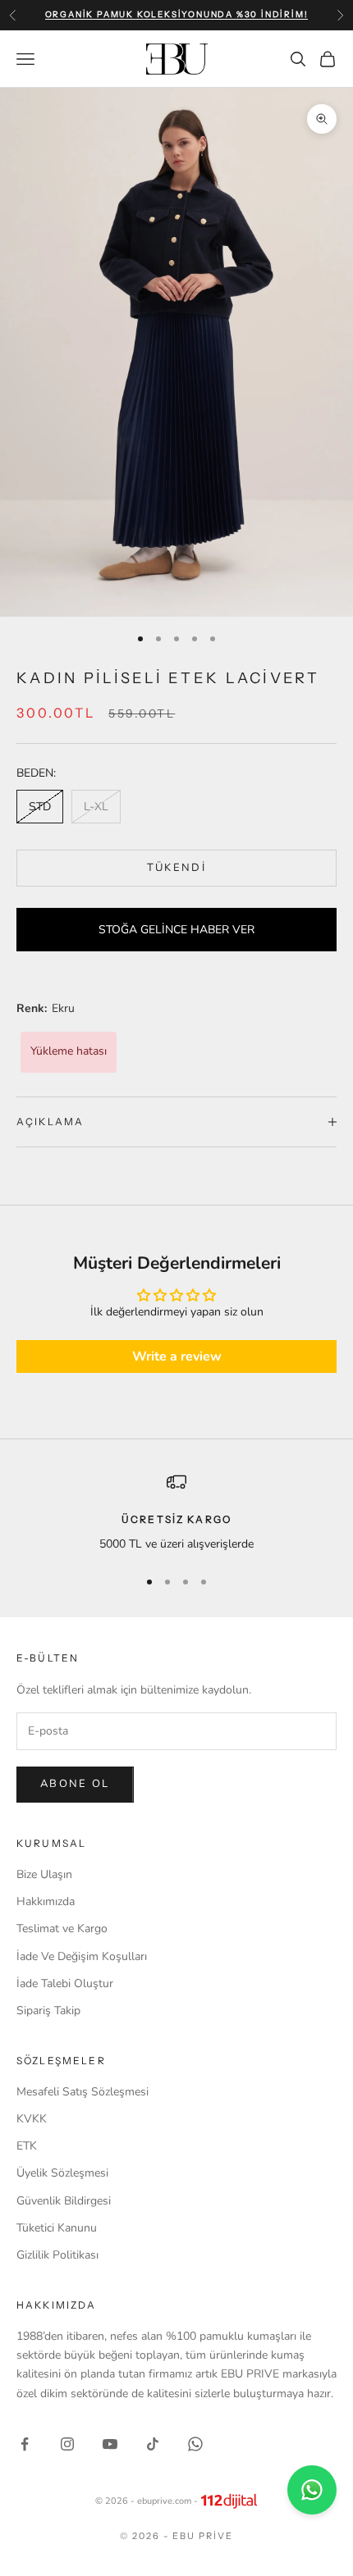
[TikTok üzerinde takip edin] (153, 2444)
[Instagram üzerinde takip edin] (67, 2444)
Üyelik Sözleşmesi (62, 2173)
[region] (176, 1513)
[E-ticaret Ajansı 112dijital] (229, 2501)
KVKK (32, 2119)
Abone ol (75, 1784)
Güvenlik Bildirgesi (64, 2201)
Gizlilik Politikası (57, 2255)
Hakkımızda (46, 1901)
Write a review (177, 1356)
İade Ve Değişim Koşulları (82, 1956)
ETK (27, 2146)
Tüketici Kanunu (57, 2228)
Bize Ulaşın (44, 1874)
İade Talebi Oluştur (65, 1983)
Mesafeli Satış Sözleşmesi (83, 2092)
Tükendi (176, 868)
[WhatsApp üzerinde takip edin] (195, 2444)
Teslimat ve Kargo (62, 1929)
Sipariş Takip (48, 2011)
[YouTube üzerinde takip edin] (110, 2444)
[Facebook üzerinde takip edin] (25, 2444)
